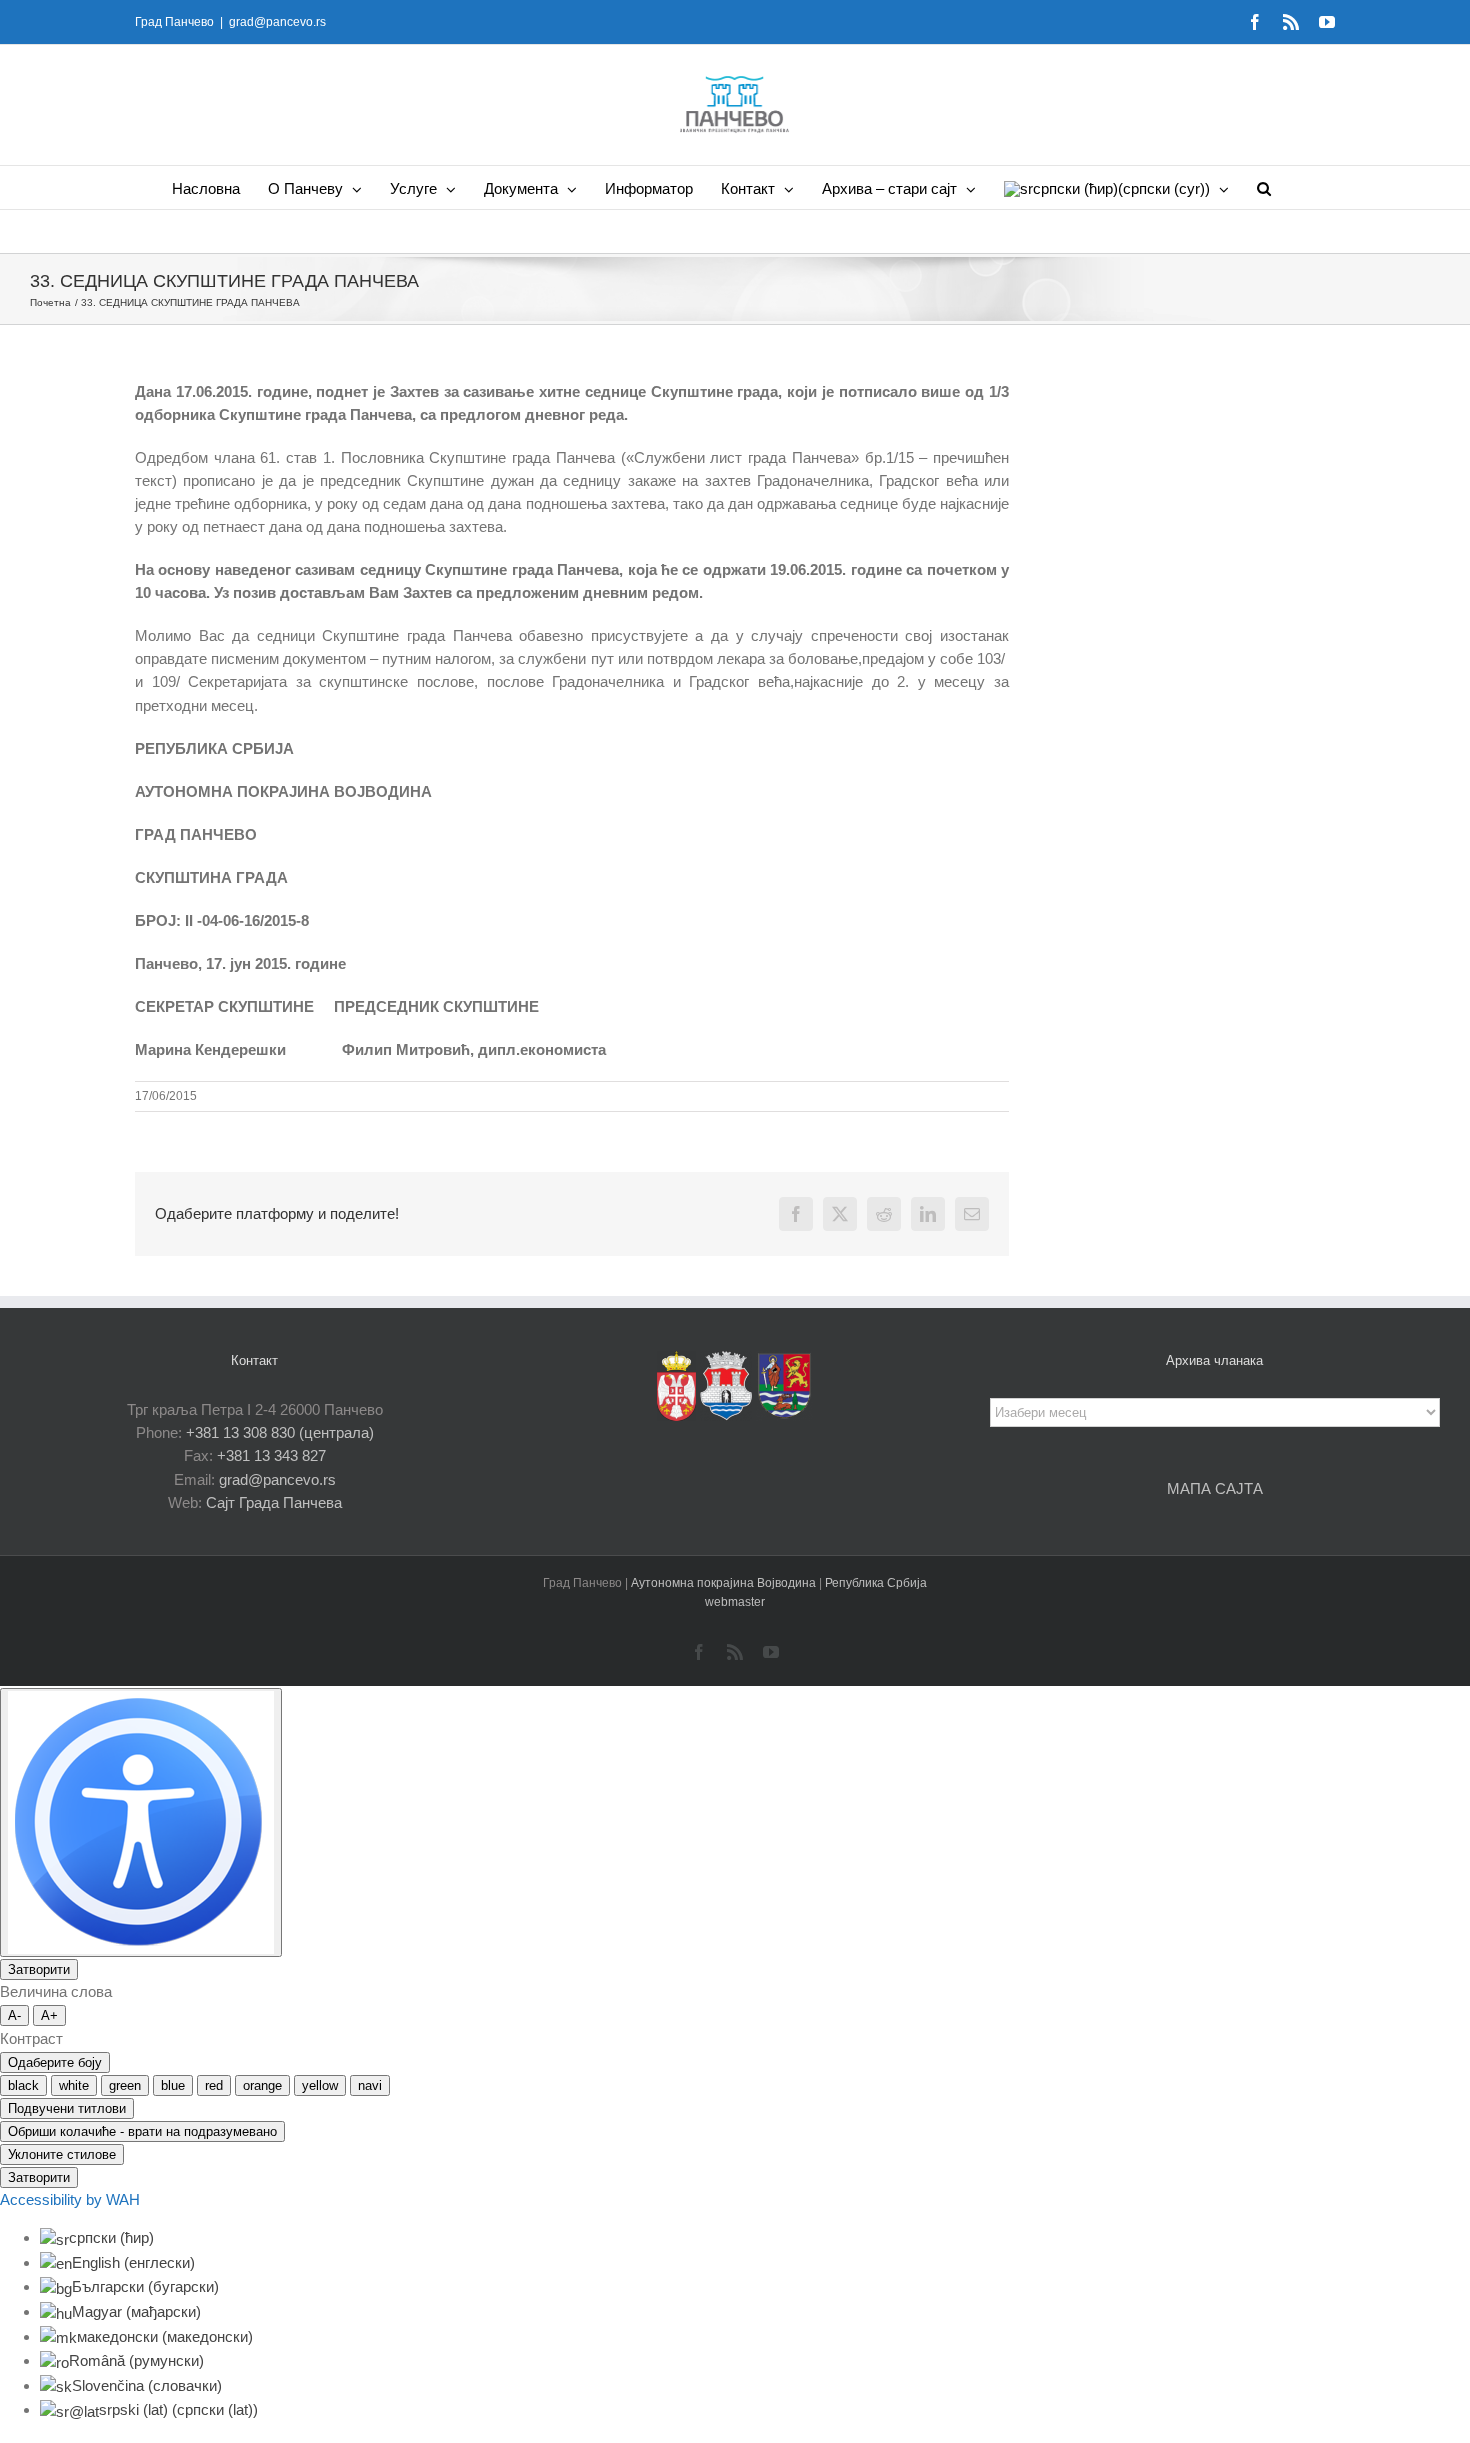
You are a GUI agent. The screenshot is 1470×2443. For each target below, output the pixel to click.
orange (262, 2085)
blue (173, 2085)
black (23, 2085)
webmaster (735, 1602)
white (74, 2085)
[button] (1264, 187)
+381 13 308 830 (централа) (280, 1432)
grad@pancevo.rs (277, 22)
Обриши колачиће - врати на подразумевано (142, 2131)
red (214, 2085)
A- (14, 2015)
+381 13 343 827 (271, 1455)
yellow (320, 2085)
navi (370, 2085)
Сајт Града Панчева (274, 1502)
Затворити (39, 1969)
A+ (49, 2015)
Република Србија (876, 1583)
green (125, 2085)
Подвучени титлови (67, 2108)
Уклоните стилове (62, 2154)
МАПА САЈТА (1215, 1488)
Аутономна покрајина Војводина (725, 1583)
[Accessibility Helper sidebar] (141, 1822)
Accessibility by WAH (70, 2199)
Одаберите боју (55, 2062)
